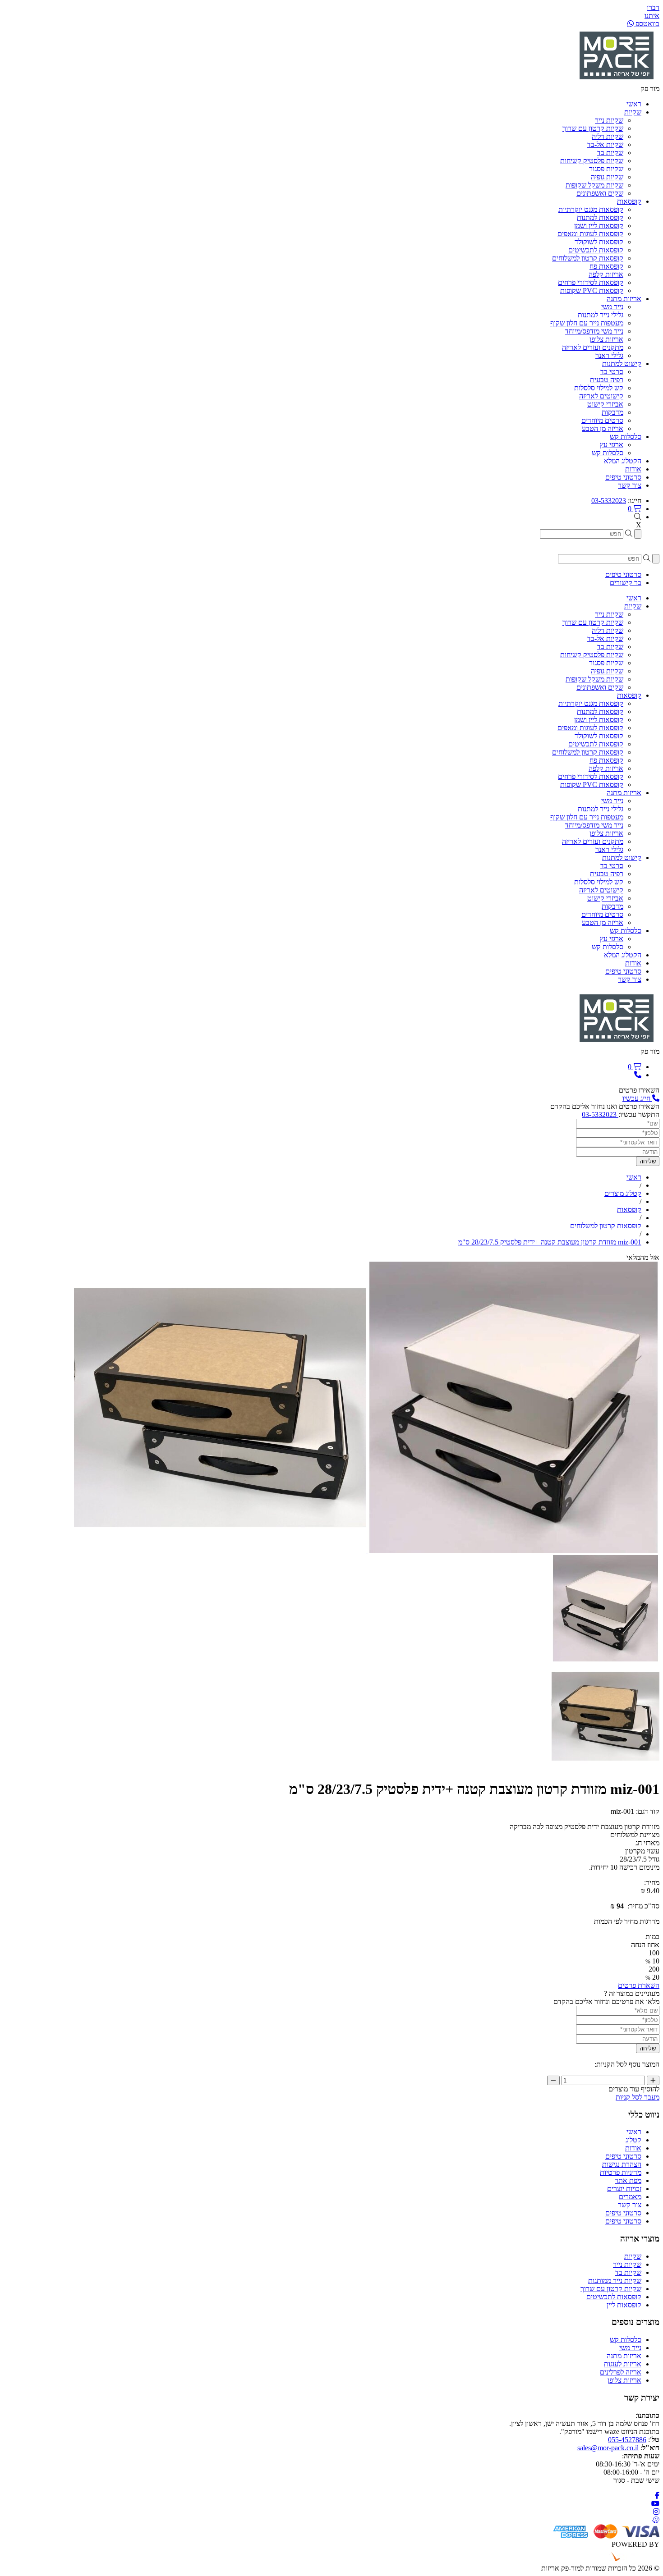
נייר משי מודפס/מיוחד (594, 331)
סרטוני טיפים (623, 2156)
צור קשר (630, 2205)
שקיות (633, 2256)
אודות (633, 2148)
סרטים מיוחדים (602, 420)
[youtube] (655, 2504)
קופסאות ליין (624, 2305)
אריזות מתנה (624, 2356)
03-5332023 (609, 501)
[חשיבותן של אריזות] (513, 1551)
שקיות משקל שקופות (594, 185)
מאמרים (630, 2197)
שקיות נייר (609, 120)
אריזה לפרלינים (621, 2372)
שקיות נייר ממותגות (615, 2281)
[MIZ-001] (220, 1551)
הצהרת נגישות (622, 2164)
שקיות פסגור (606, 169)
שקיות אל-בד (605, 144)
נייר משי (612, 307)
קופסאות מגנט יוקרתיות (591, 209)
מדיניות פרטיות (621, 2172)
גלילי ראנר (609, 355)
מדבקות (612, 412)
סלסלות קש (608, 453)
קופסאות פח (606, 266)
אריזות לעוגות (623, 2364)
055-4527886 (627, 2440)
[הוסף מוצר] (653, 2080)
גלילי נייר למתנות (601, 315)
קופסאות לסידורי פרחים (591, 282)
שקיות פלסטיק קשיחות (592, 161)
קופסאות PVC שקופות (592, 291)
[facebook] (657, 2496)
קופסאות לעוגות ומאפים (590, 234)
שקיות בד (610, 153)
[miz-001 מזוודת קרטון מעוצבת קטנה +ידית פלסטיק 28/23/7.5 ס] (605, 1659)
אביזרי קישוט (605, 404)
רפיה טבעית (607, 380)
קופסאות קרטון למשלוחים (588, 258)
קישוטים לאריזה (601, 396)
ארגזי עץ (612, 445)
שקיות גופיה (607, 177)
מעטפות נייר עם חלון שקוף (587, 323)
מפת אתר (628, 2180)
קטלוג (633, 2140)
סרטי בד (612, 372)
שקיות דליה (608, 136)
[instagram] (656, 2512)
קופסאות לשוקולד (599, 242)
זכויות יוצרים (624, 2189)
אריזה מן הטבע (603, 428)
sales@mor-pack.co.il (608, 2448)
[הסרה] (553, 2080)
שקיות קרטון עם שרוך (593, 128)
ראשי (634, 2132)
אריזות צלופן (606, 339)
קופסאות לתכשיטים (596, 250)
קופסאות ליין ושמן (599, 226)
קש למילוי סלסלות (599, 388)
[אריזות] (617, 80)
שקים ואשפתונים (600, 193)
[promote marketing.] (629, 2560)
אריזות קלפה (606, 274)
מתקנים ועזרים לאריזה (593, 347)
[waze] (656, 2520)
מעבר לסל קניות (638, 2097)
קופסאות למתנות (600, 217)
